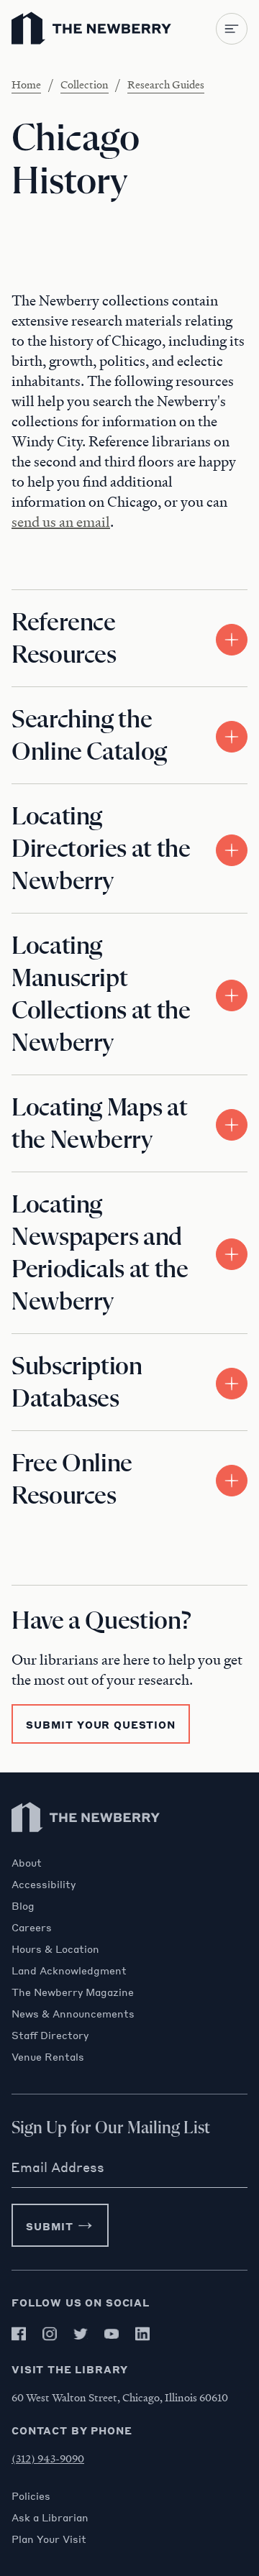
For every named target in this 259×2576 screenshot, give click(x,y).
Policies (31, 2495)
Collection (85, 84)
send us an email (61, 522)
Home (26, 84)
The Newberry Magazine (73, 1992)
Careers (32, 1927)
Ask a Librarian (50, 2517)
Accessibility (44, 1884)
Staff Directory (50, 2035)
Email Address (58, 2167)
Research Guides (166, 84)
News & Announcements (73, 2013)
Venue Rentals (48, 2056)
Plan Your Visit (49, 2539)
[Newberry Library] (86, 1849)
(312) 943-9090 (48, 2458)
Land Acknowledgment (69, 1970)
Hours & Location (55, 1949)
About (27, 1862)
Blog (23, 1905)
